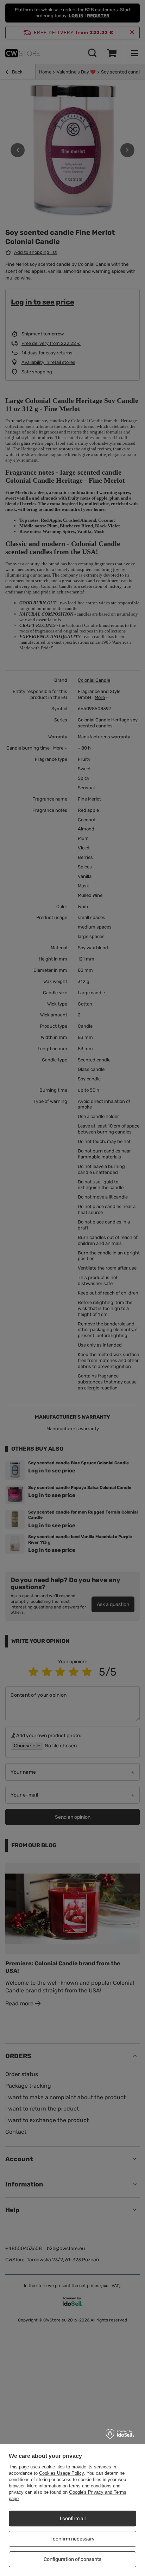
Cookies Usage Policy (61, 2473)
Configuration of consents (72, 2559)
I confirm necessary (72, 2539)
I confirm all (73, 2519)
